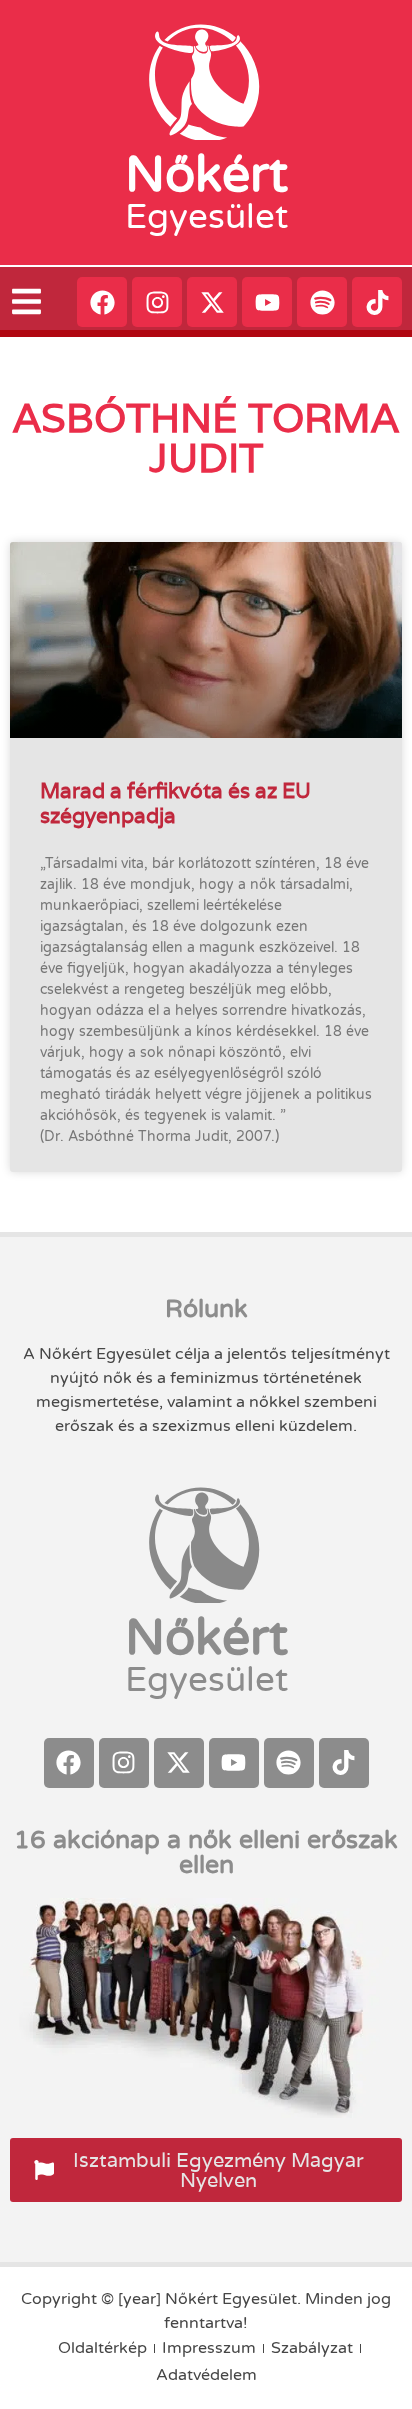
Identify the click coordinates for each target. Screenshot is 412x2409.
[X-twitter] (212, 302)
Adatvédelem (206, 2375)
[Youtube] (267, 302)
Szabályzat (312, 2348)
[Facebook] (102, 302)
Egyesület (206, 217)
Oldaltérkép (102, 2348)
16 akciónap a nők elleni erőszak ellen (206, 1852)
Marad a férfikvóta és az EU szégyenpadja (175, 803)
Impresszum (209, 2348)
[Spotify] (322, 302)
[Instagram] (157, 302)
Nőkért (206, 175)
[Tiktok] (377, 302)
